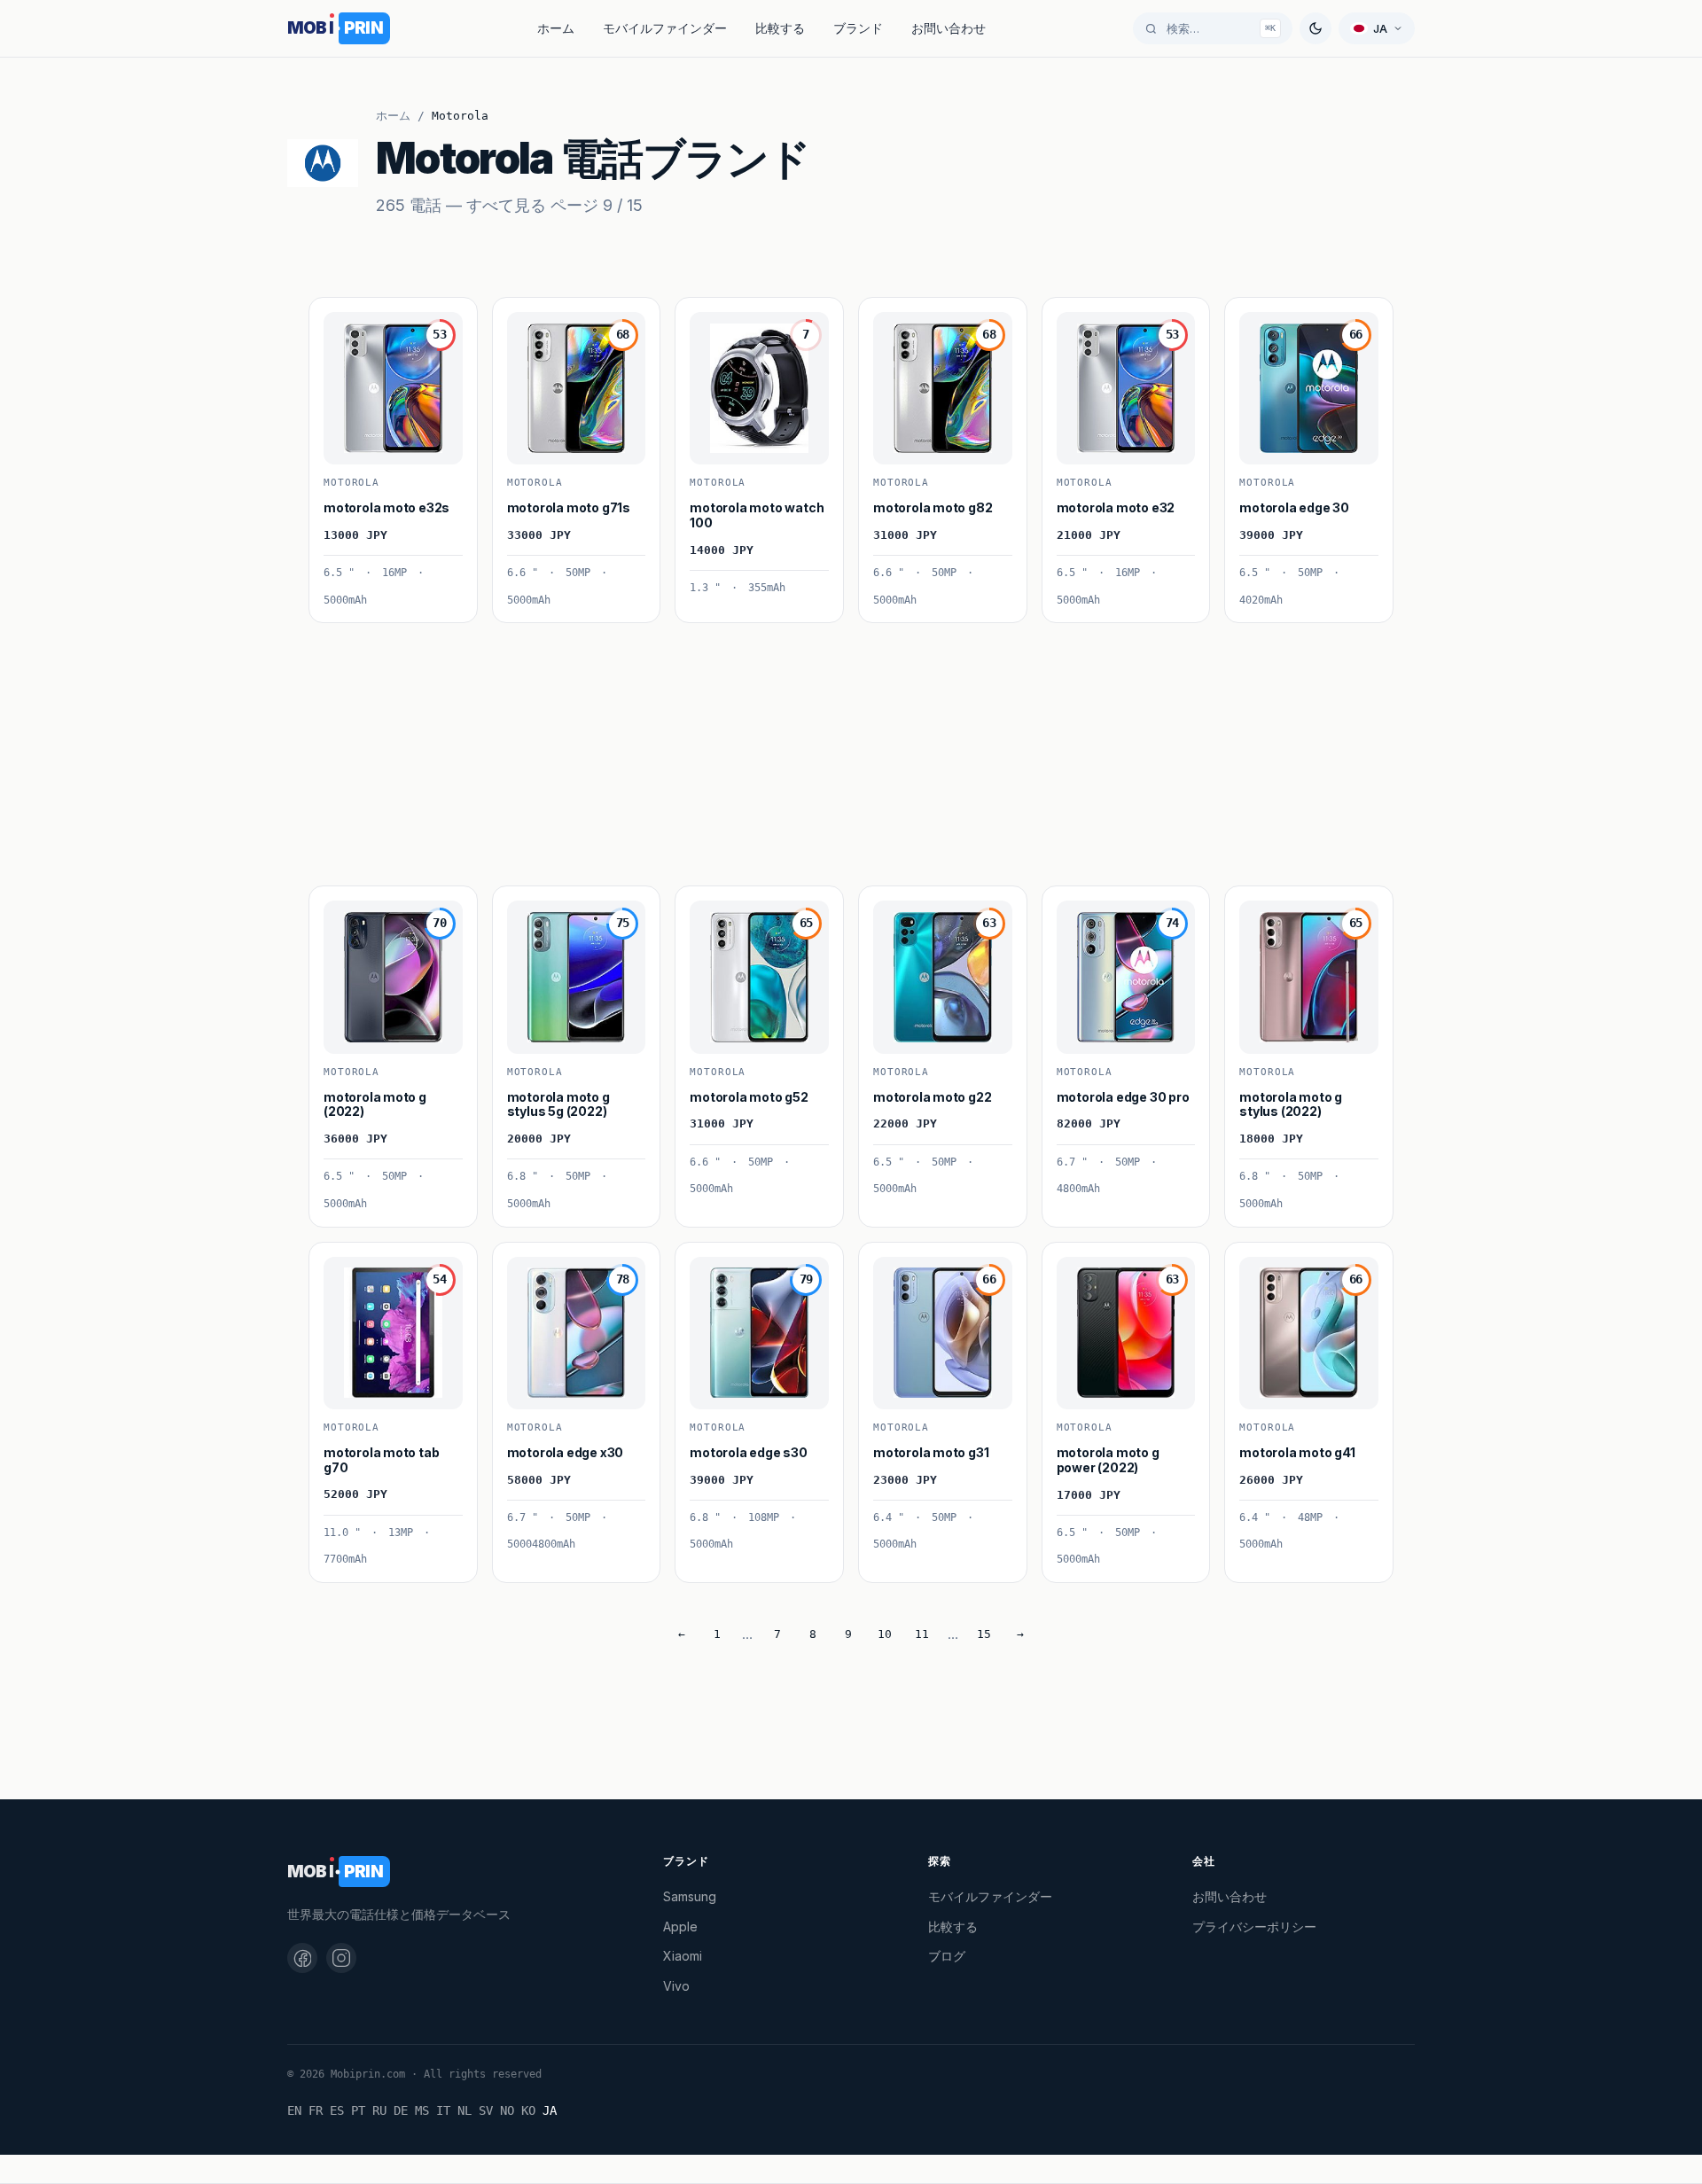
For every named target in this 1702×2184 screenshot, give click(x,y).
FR (316, 2110)
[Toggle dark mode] (1316, 28)
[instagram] (341, 1958)
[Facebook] (302, 1958)
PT (358, 2110)
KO (528, 2110)
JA (550, 2110)
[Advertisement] (840, 747)
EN (294, 2110)
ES (337, 2110)
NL (465, 2110)
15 (984, 1634)
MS (422, 2110)
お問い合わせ (949, 28)
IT (443, 2110)
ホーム (556, 28)
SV (486, 2110)
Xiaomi (683, 1956)
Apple (680, 1927)
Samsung (690, 1896)
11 (922, 1634)
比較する (780, 28)
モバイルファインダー (665, 28)
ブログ (947, 1956)
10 (885, 1634)
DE (401, 2110)
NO (507, 2110)
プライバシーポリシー (1254, 1927)
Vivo (676, 1986)
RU (379, 2110)
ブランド (858, 28)
